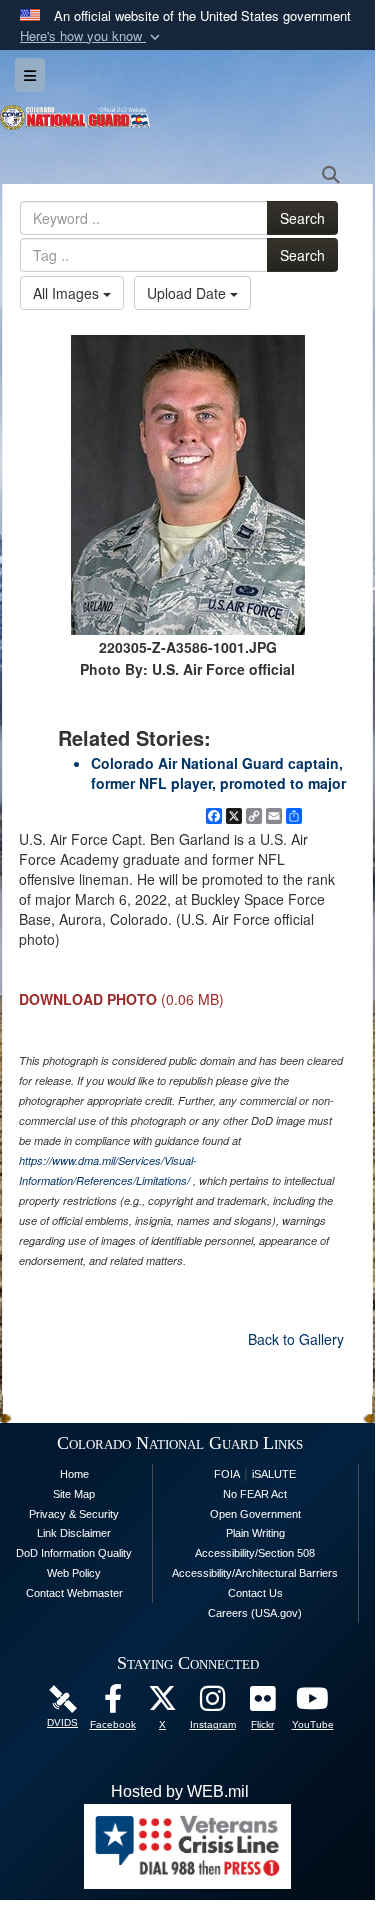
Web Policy (74, 1573)
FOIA (227, 1474)
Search (302, 218)
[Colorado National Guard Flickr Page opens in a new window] (263, 1703)
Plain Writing (255, 1533)
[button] (92, 36)
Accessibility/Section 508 (255, 1553)
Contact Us (255, 1593)
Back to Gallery (296, 1339)
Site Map (74, 1494)
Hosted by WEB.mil (180, 1791)
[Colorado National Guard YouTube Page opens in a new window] (313, 1703)
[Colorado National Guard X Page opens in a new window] (163, 1703)
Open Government (255, 1514)
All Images (68, 293)
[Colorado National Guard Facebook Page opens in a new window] (113, 1703)
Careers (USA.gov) (255, 1613)
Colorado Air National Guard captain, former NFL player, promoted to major (218, 773)
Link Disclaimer (74, 1533)
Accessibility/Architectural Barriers (255, 1573)
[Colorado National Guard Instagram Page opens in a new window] (213, 1703)
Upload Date (188, 293)
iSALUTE (274, 1474)
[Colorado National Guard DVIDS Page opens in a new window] (63, 1698)
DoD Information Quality (74, 1553)
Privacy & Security (74, 1514)
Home (74, 1474)
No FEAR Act (255, 1494)
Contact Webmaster (74, 1593)
